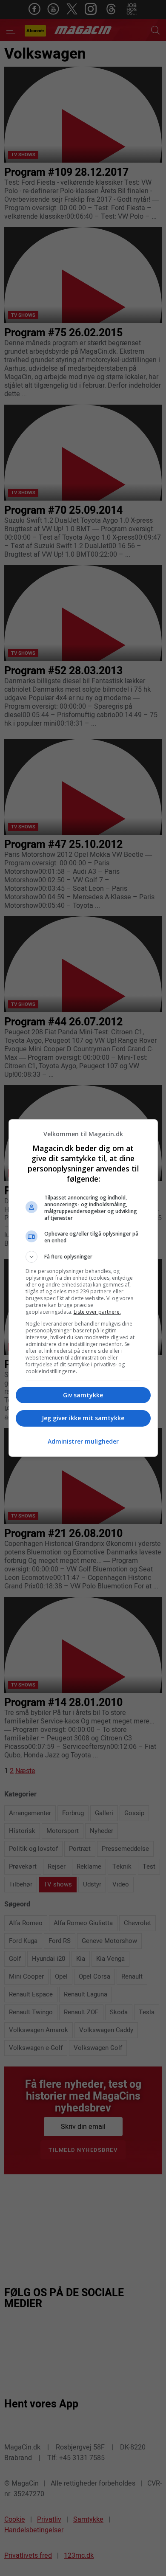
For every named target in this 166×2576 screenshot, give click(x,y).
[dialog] (83, 1288)
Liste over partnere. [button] (97, 1312)
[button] (83, 1257)
